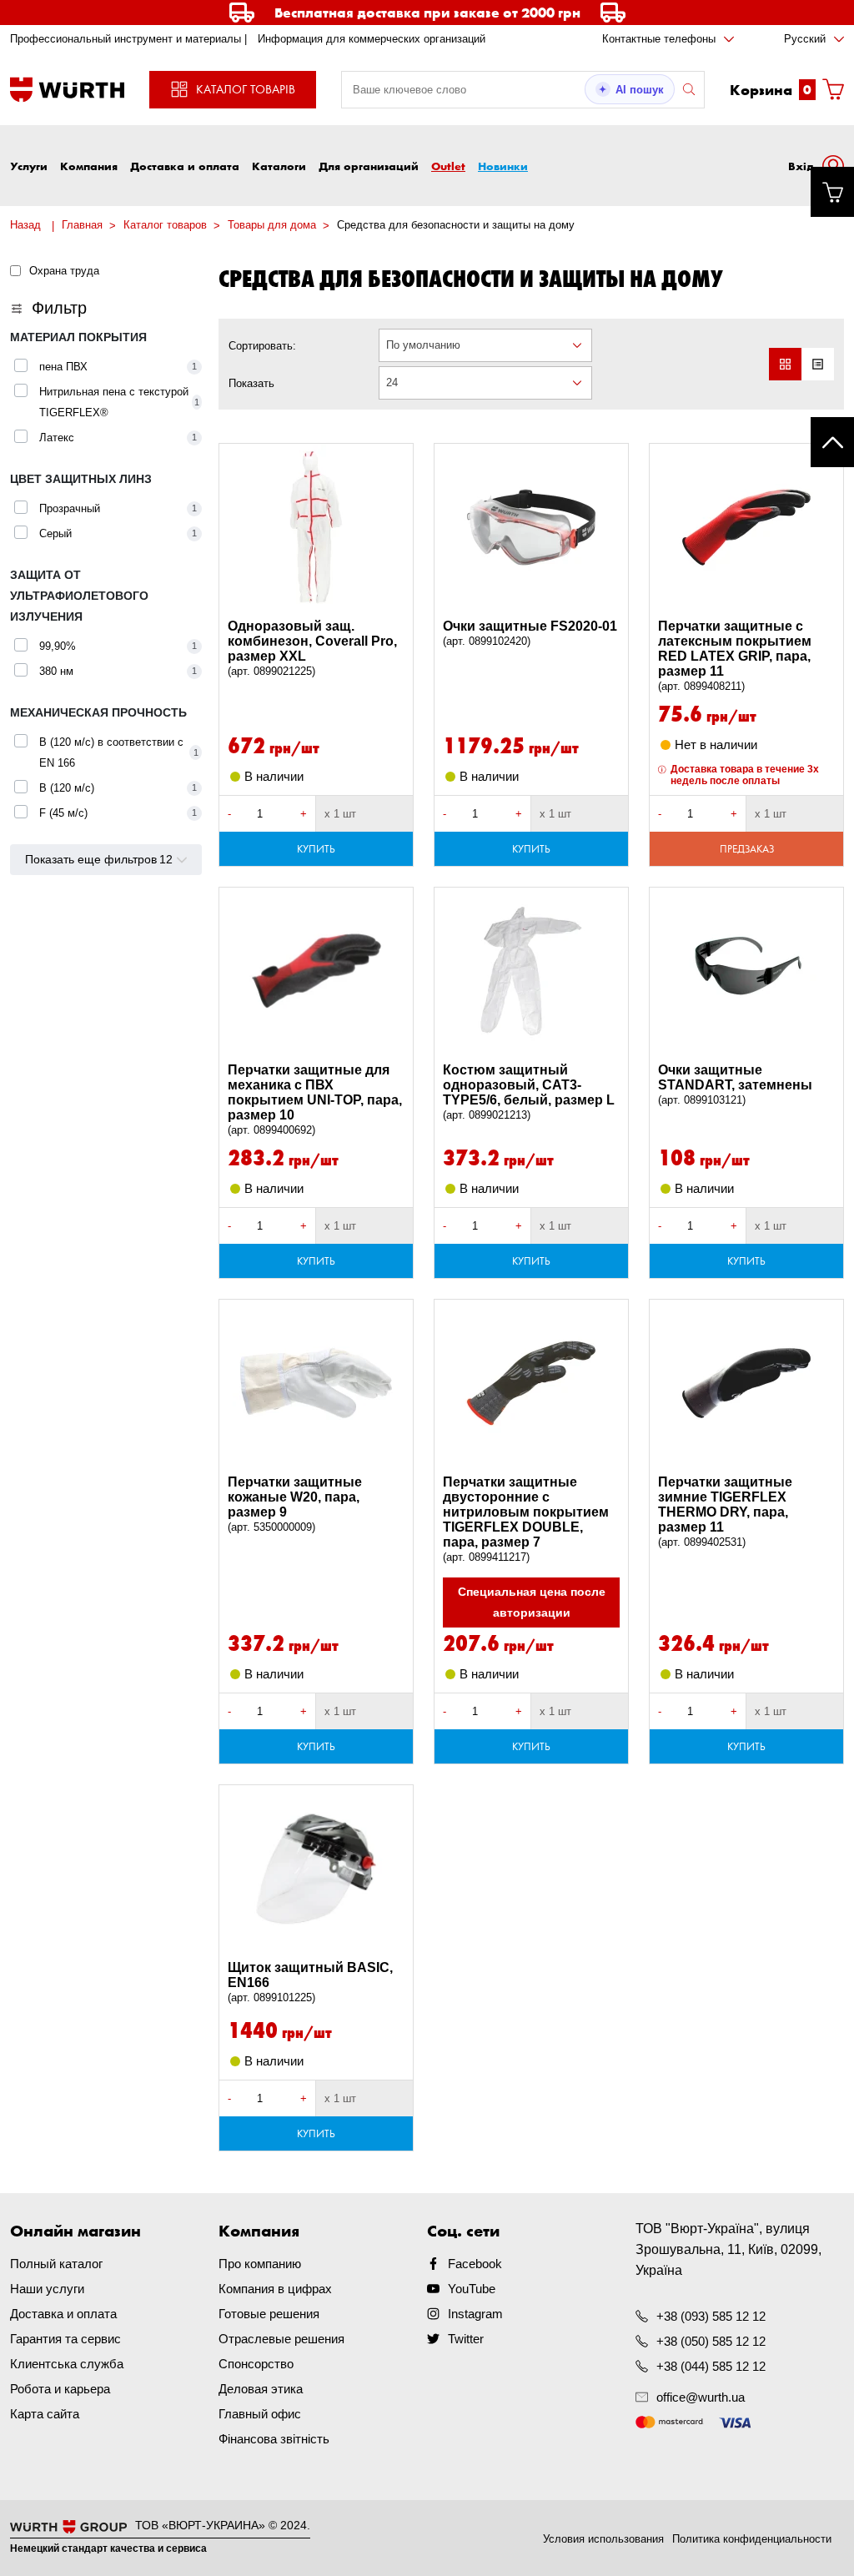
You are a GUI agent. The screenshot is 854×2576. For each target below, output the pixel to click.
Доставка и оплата (185, 166)
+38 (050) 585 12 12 (711, 2341)
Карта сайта (45, 2414)
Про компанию (260, 2264)
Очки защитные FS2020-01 (530, 633)
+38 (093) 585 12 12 (711, 2316)
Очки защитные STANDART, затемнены (735, 1084)
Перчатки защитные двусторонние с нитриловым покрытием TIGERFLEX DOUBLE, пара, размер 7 (526, 1519)
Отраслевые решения (281, 2339)
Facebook (475, 2264)
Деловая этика (261, 2389)
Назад (25, 225)
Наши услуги (47, 2289)
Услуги (29, 166)
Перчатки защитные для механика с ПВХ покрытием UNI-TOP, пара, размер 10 (315, 1099)
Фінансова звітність (274, 2439)
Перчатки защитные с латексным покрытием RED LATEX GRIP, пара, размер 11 (735, 656)
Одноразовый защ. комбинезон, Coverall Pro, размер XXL (312, 648)
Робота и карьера (60, 2389)
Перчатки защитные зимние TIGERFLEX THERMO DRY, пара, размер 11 (725, 1512)
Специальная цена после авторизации (532, 1602)
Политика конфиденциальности (752, 2539)
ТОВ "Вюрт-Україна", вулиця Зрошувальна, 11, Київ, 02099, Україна (728, 2249)
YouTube (472, 2289)
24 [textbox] (392, 382)
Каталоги (279, 166)
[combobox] (485, 345)
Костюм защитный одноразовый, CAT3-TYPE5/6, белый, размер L (529, 1092)
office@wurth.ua (701, 2397)
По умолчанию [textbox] (423, 345)
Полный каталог (56, 2264)
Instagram (475, 2314)
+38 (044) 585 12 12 (711, 2366)
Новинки (503, 166)
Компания (89, 166)
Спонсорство (256, 2364)
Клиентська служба (67, 2364)
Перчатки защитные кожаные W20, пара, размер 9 (295, 1504)
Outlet (448, 166)
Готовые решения (269, 2314)
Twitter (466, 2339)
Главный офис (260, 2414)
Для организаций (369, 166)
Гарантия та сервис (65, 2339)
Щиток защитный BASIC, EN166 (310, 1982)
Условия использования (603, 2539)
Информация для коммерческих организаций (372, 39)
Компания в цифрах (275, 2289)
